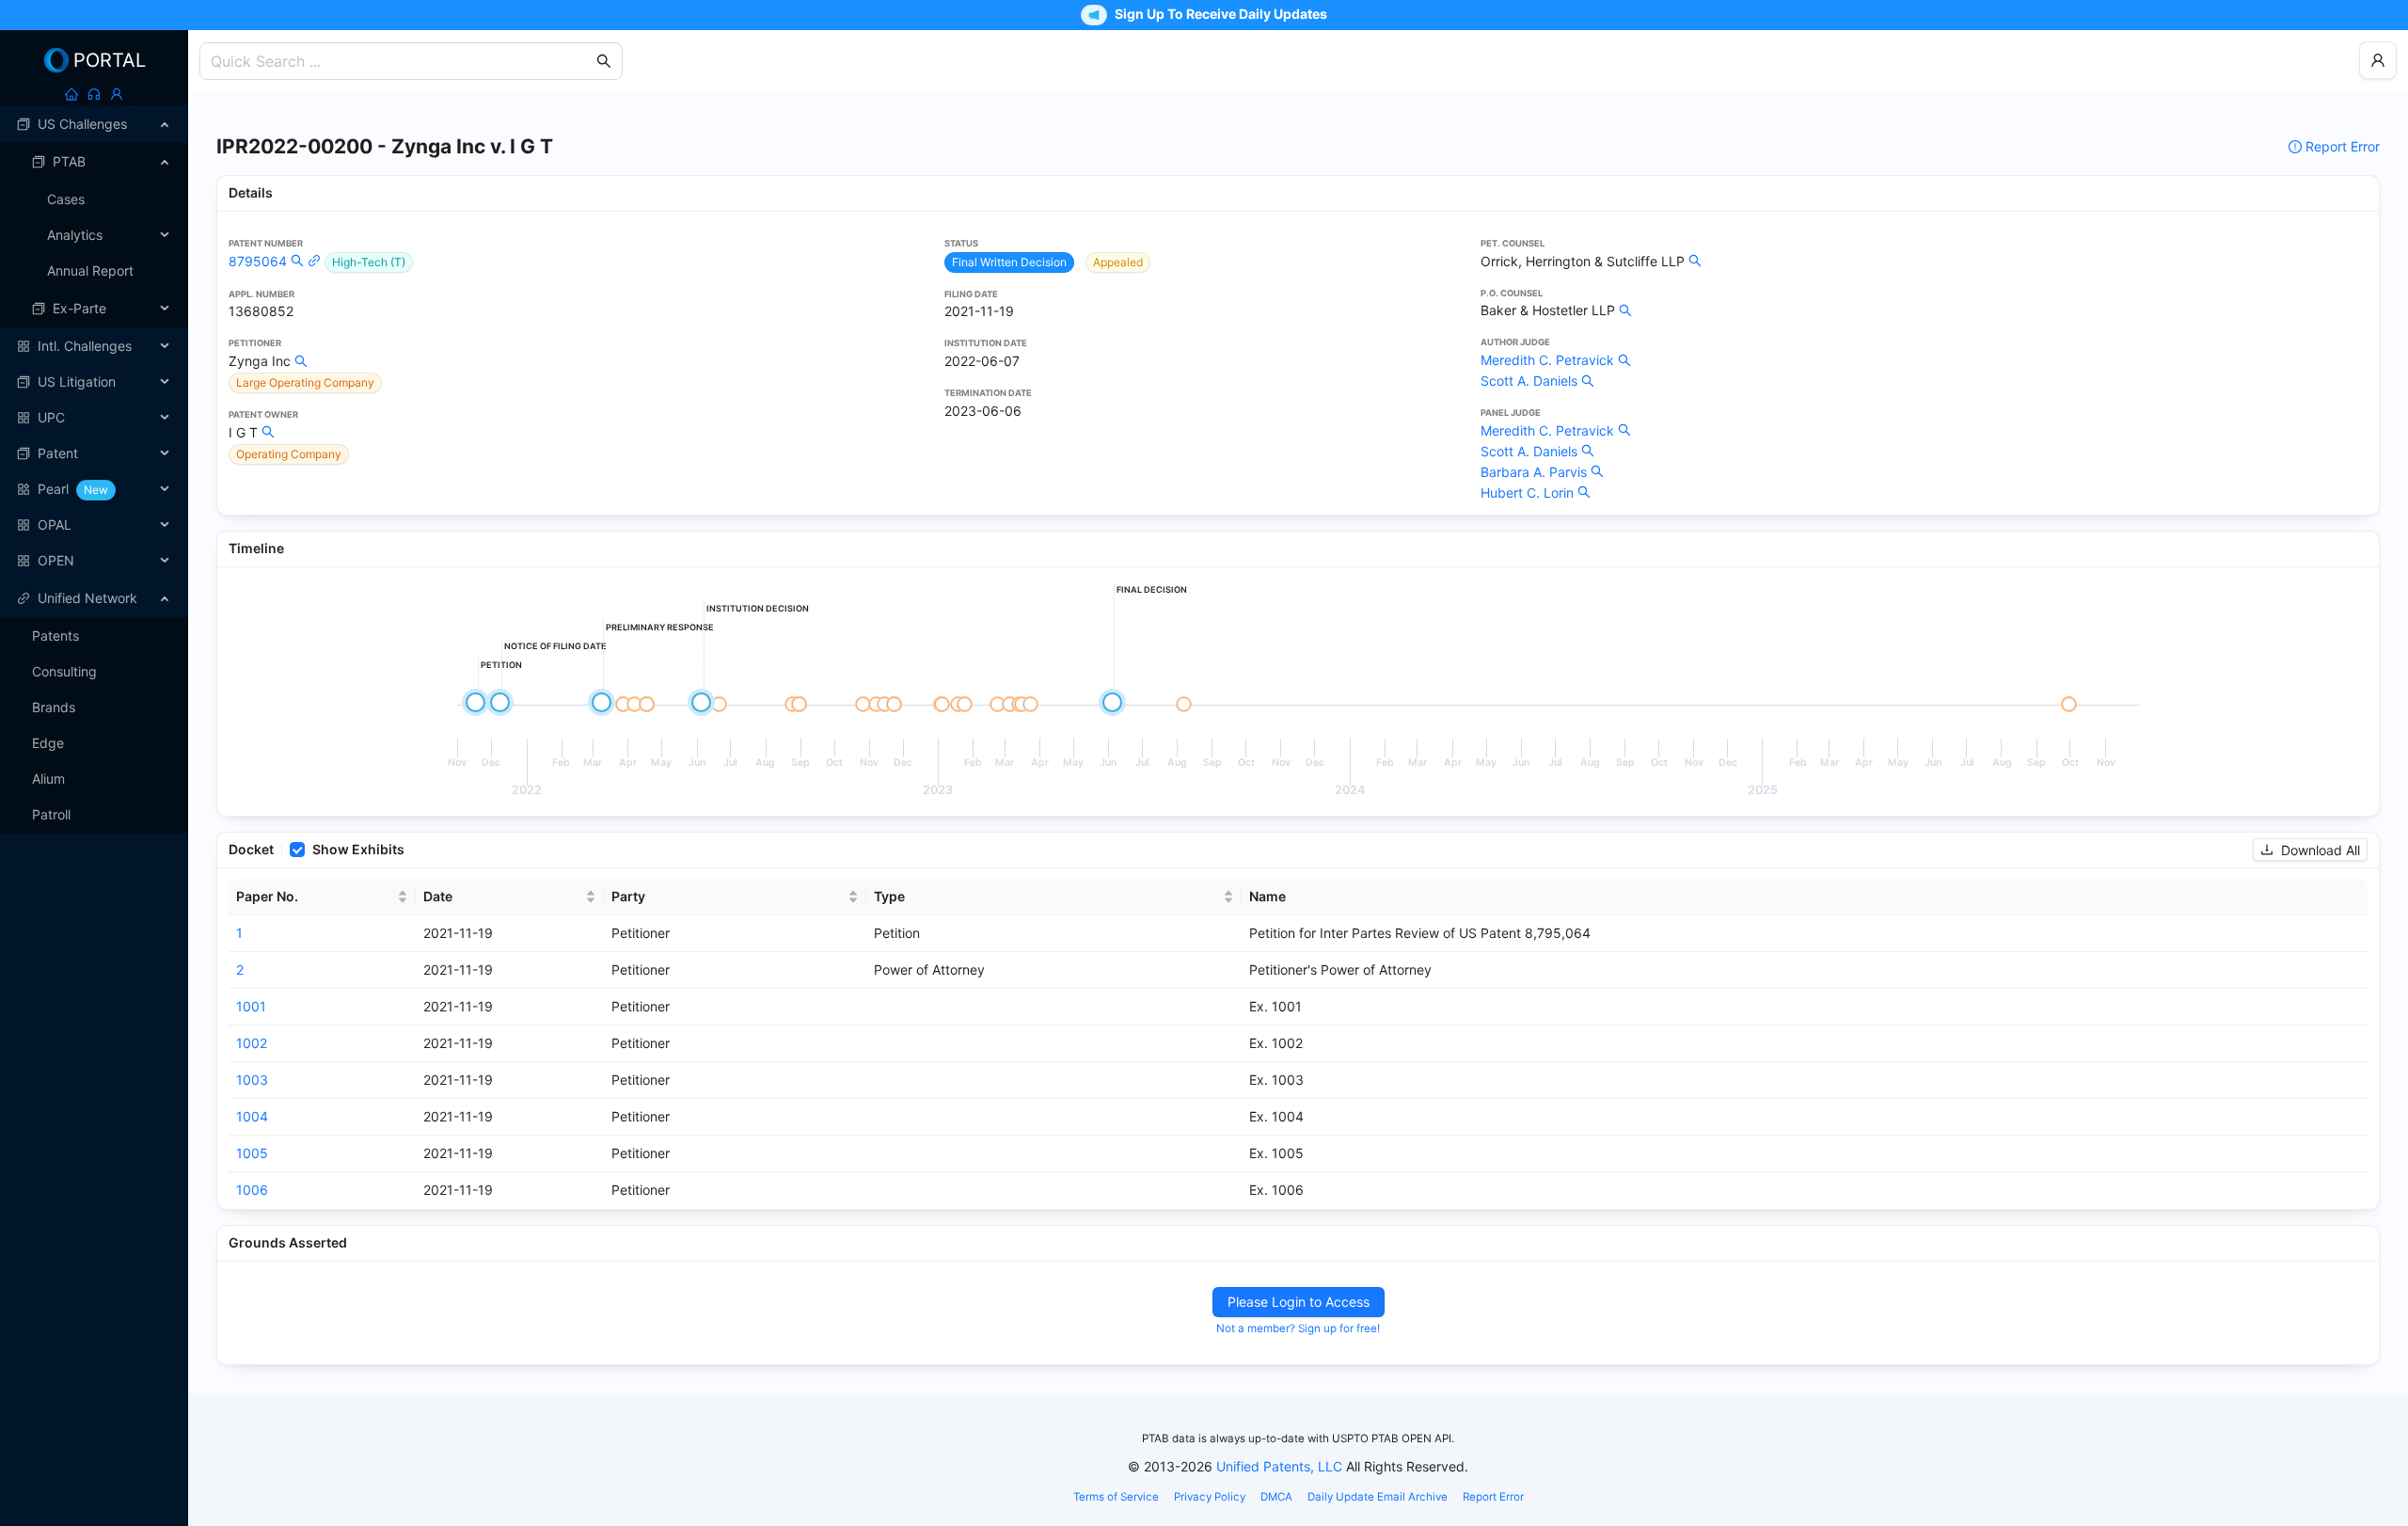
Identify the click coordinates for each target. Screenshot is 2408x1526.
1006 (252, 1190)
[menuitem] (94, 124)
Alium (48, 779)
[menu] (94, 342)
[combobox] (402, 61)
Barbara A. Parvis (1534, 472)
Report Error (2343, 146)
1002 (252, 1043)
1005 (252, 1153)
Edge (48, 743)
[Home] (71, 94)
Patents (55, 636)
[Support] (94, 94)
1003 (252, 1080)
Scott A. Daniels (1529, 381)
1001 (251, 1006)
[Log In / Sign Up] (117, 94)
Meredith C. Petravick (1547, 360)
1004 (252, 1116)
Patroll (51, 814)
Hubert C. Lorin (1527, 493)
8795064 (258, 261)
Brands (54, 707)
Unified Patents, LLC (1279, 1466)
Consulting (64, 671)
